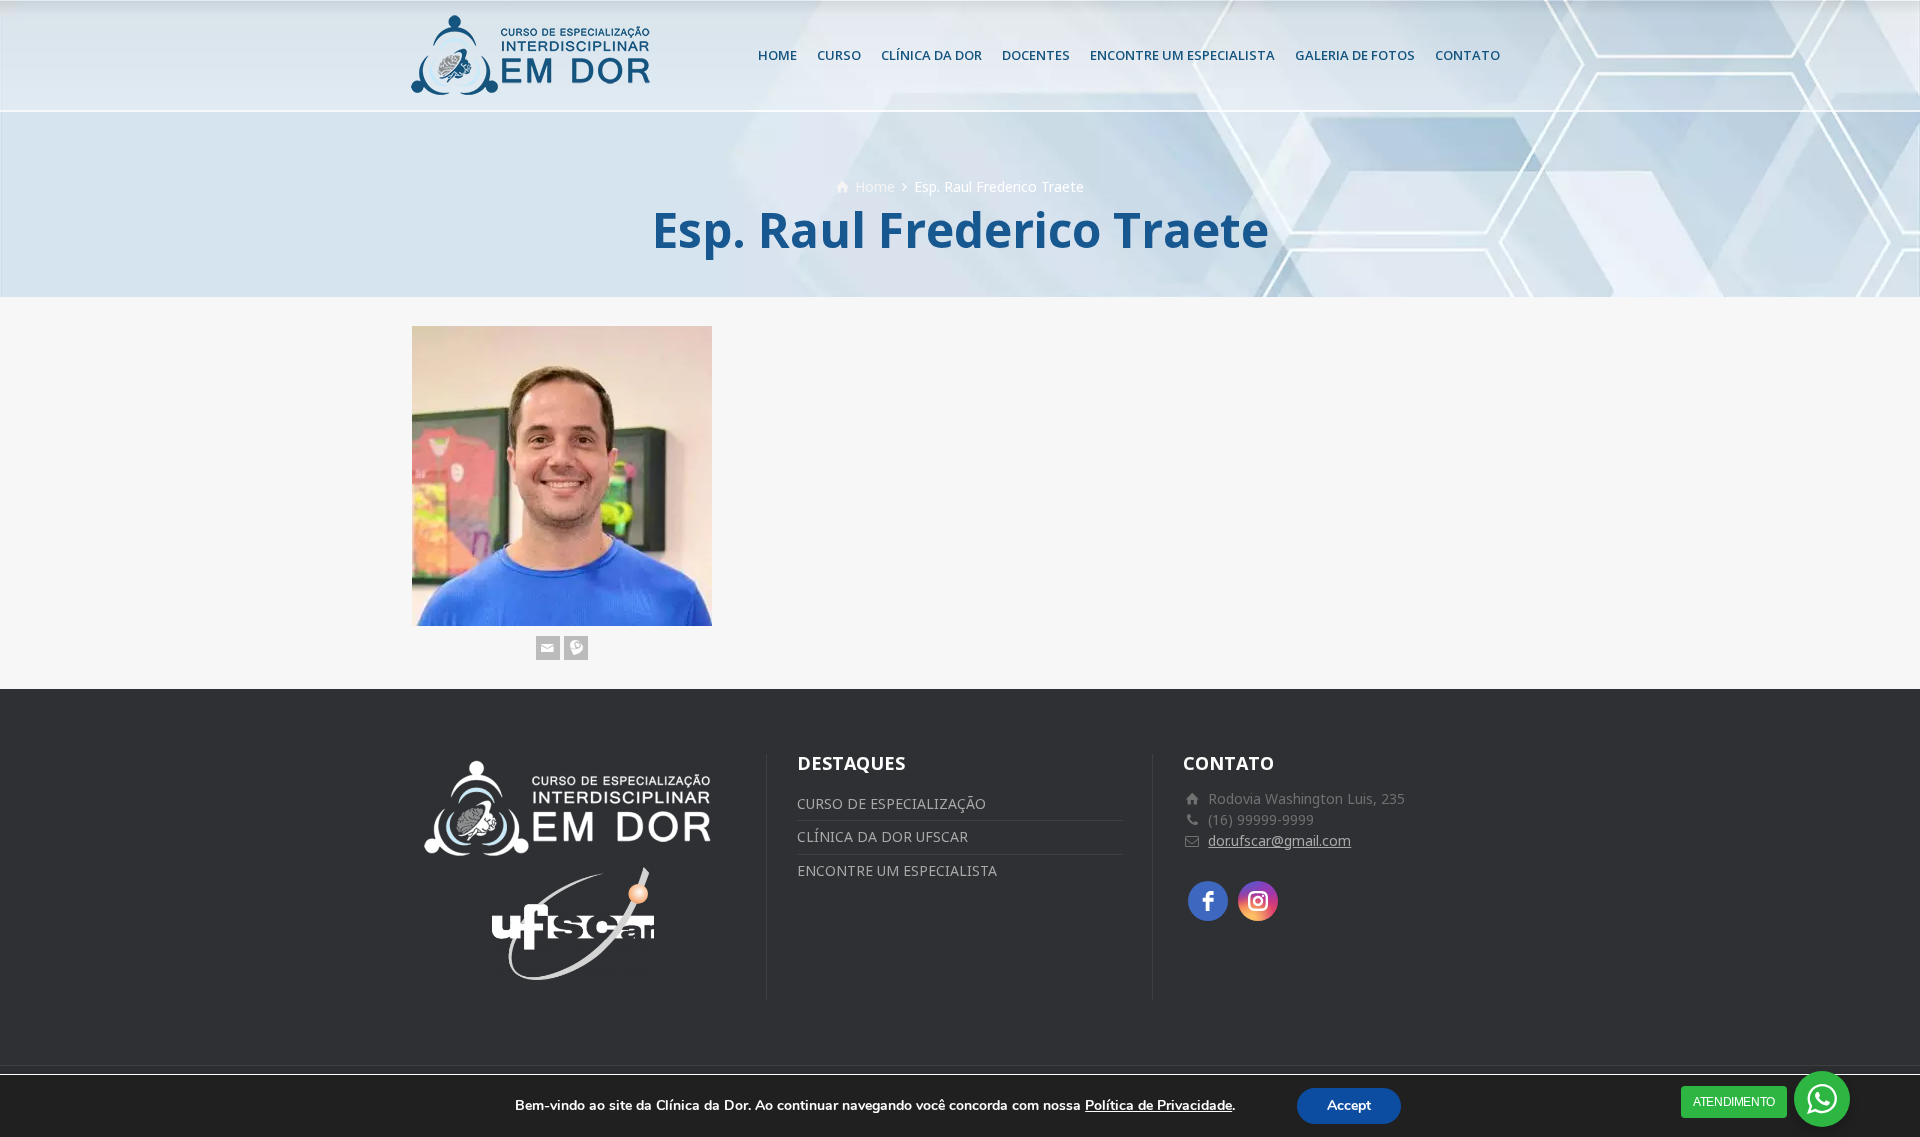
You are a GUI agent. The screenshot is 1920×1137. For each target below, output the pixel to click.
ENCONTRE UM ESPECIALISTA (1182, 55)
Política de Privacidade (1158, 1105)
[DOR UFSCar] (535, 55)
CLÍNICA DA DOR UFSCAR (882, 836)
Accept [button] (1349, 1105)
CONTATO (1467, 55)
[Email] (548, 648)
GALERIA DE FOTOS (1355, 55)
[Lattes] (576, 648)
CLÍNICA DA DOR (931, 55)
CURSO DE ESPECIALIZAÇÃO (891, 803)
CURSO (839, 55)
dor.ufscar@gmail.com (1279, 840)
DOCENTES (1036, 55)
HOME (777, 55)
